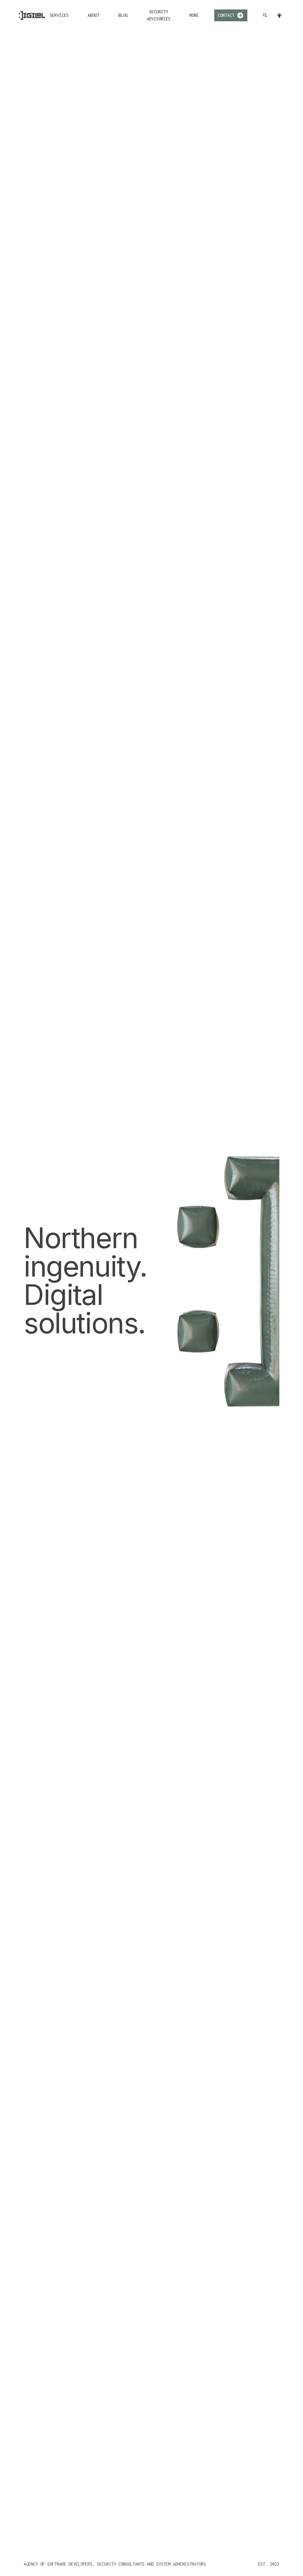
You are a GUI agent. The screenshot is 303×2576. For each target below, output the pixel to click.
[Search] (265, 15)
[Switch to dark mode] (279, 15)
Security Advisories (159, 15)
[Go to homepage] (32, 16)
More (194, 15)
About (94, 15)
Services (59, 15)
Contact (226, 15)
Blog (123, 15)
